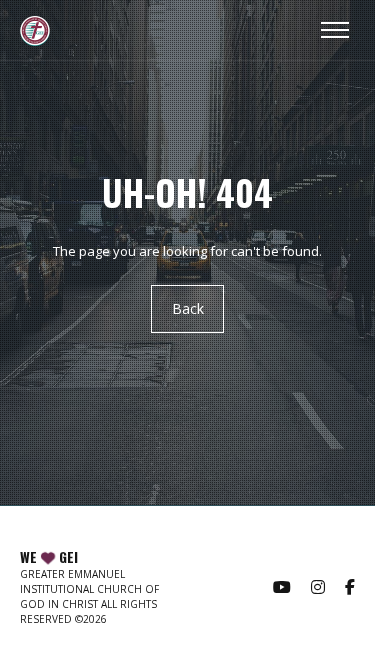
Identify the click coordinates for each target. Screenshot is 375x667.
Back (188, 309)
